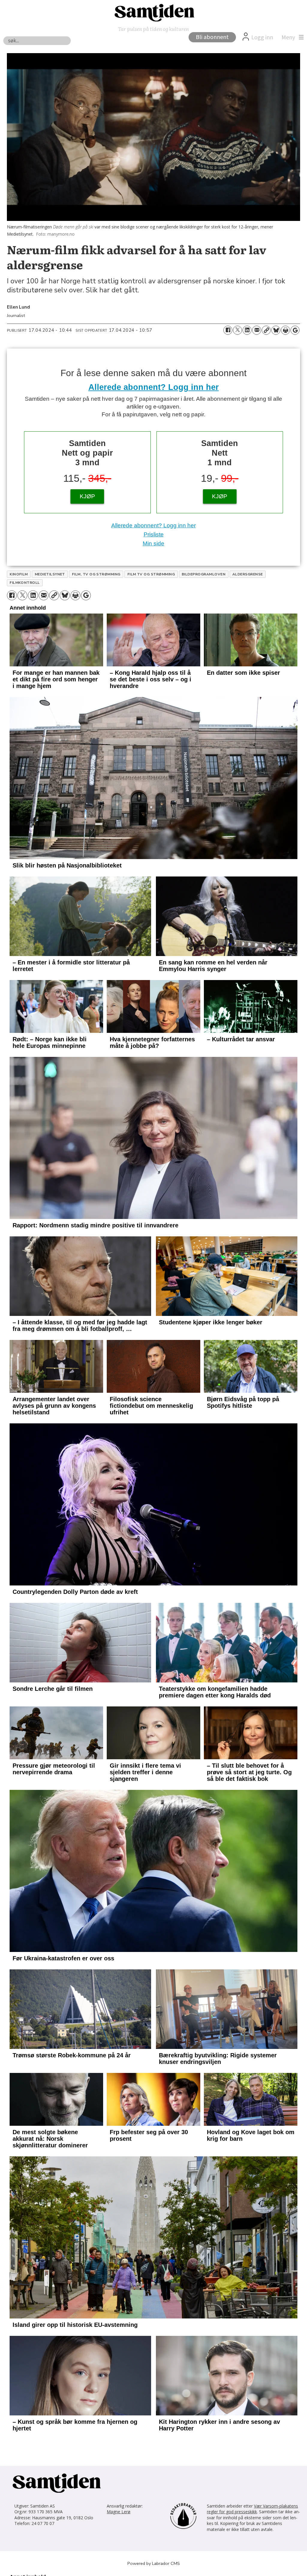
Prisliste (154, 534)
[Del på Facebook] (228, 330)
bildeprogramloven (204, 574)
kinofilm (19, 574)
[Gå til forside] (153, 12)
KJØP (87, 496)
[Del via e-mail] (257, 330)
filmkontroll (25, 583)
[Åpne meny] (291, 38)
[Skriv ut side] (285, 330)
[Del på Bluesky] (276, 330)
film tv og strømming (151, 574)
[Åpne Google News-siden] (295, 330)
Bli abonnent (212, 37)
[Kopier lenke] (266, 330)
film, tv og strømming (96, 574)
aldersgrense (248, 574)
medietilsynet (50, 574)
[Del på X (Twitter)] (237, 330)
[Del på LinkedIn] (247, 330)
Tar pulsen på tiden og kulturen (153, 29)
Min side (153, 543)
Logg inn (262, 38)
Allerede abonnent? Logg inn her (154, 387)
